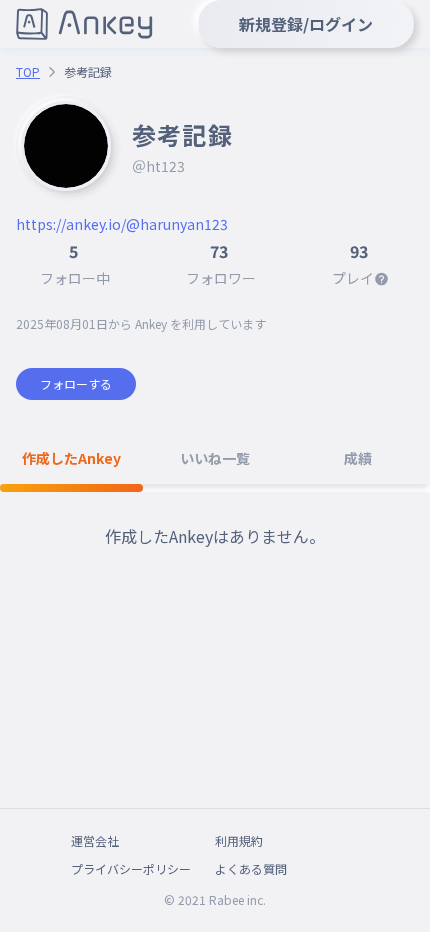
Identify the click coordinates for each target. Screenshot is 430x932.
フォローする (76, 383)
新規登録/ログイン (306, 24)
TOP (28, 72)
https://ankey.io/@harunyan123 (122, 224)
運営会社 (95, 840)
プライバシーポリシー (131, 868)
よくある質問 (251, 868)
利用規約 (239, 840)
